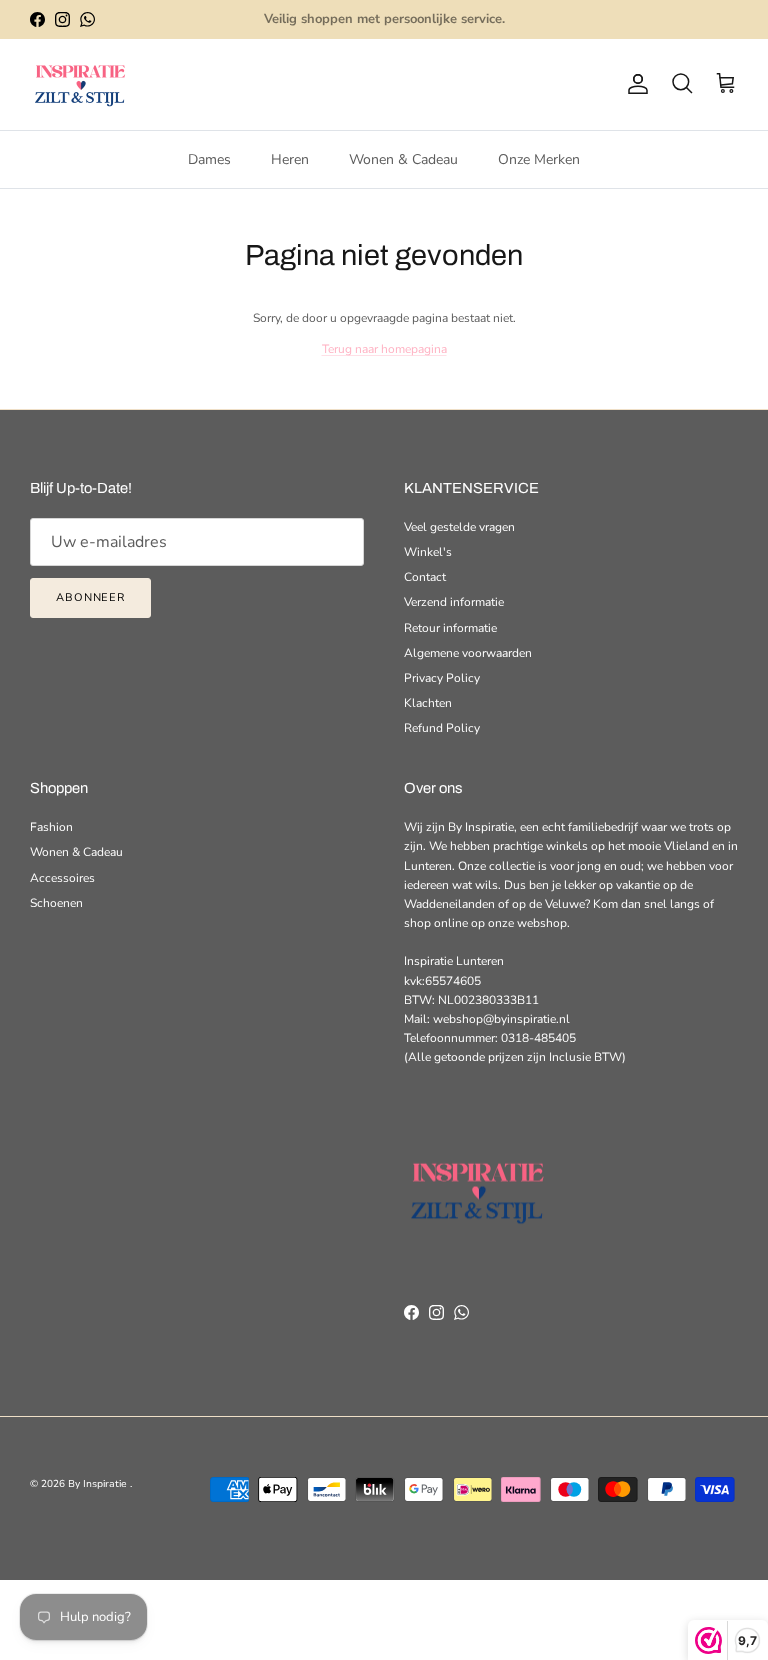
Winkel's (428, 552)
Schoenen (56, 903)
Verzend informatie (454, 602)
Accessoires (62, 878)
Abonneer (90, 597)
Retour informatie (450, 628)
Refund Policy (442, 728)
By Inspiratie (99, 1484)
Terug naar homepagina (384, 349)
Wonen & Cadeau (403, 159)
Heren (290, 159)
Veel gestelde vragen (459, 527)
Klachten (428, 703)
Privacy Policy (442, 678)
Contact (425, 577)
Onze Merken (539, 159)
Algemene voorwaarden (468, 653)
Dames (209, 159)
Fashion (51, 827)
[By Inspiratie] (80, 84)
